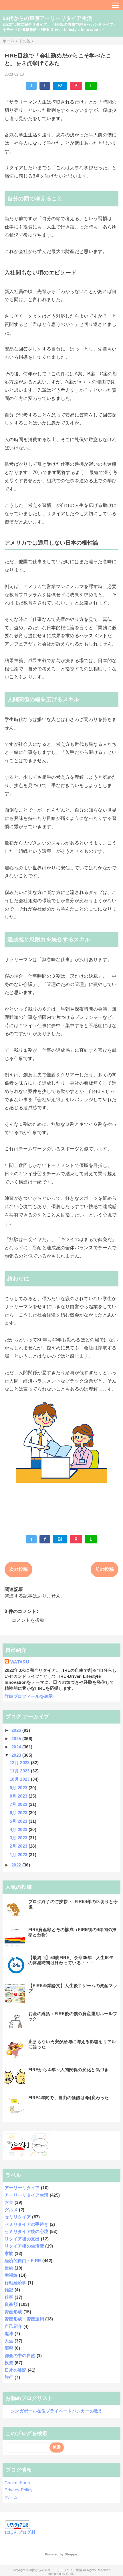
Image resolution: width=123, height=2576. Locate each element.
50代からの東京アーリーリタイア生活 (47, 18)
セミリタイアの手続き (26, 2224)
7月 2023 (19, 1804)
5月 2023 (19, 1821)
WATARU (20, 1662)
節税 (9, 2348)
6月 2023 (19, 1813)
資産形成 (13, 2312)
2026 (17, 1730)
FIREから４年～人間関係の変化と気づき (68, 2070)
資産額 (11, 2304)
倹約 (9, 2268)
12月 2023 (20, 1763)
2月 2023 (19, 1846)
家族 (9, 2253)
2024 (17, 1747)
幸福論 (11, 2275)
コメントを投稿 (28, 1620)
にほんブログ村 (20, 2532)
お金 (9, 2202)
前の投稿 (105, 1569)
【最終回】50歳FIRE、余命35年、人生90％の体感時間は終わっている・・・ (71, 1960)
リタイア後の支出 (22, 2239)
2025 (17, 1739)
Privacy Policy (19, 2490)
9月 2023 (19, 1788)
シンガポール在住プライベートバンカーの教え (57, 2411)
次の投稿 (18, 1569)
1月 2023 (19, 1855)
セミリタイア (18, 2217)
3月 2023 (19, 1838)
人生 (9, 2341)
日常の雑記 (16, 2370)
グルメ (11, 2210)
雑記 (9, 2290)
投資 (9, 2363)
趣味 (9, 2333)
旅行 (9, 2377)
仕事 (9, 2297)
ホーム (11, 2497)
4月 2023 (19, 1829)
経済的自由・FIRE (23, 2261)
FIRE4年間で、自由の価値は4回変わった (69, 2098)
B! (60, 86)
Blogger (71, 2554)
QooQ (70, 2574)
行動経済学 (16, 2283)
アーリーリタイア (22, 2188)
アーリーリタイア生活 (26, 2195)
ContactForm (17, 2483)
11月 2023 (20, 1771)
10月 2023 (20, 1779)
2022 (17, 1865)
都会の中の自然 (20, 2355)
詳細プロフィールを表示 (29, 1696)
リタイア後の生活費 (24, 2246)
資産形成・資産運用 (24, 2319)
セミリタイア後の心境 (26, 2231)
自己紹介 (13, 2326)
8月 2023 (19, 1796)
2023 (17, 1755)
